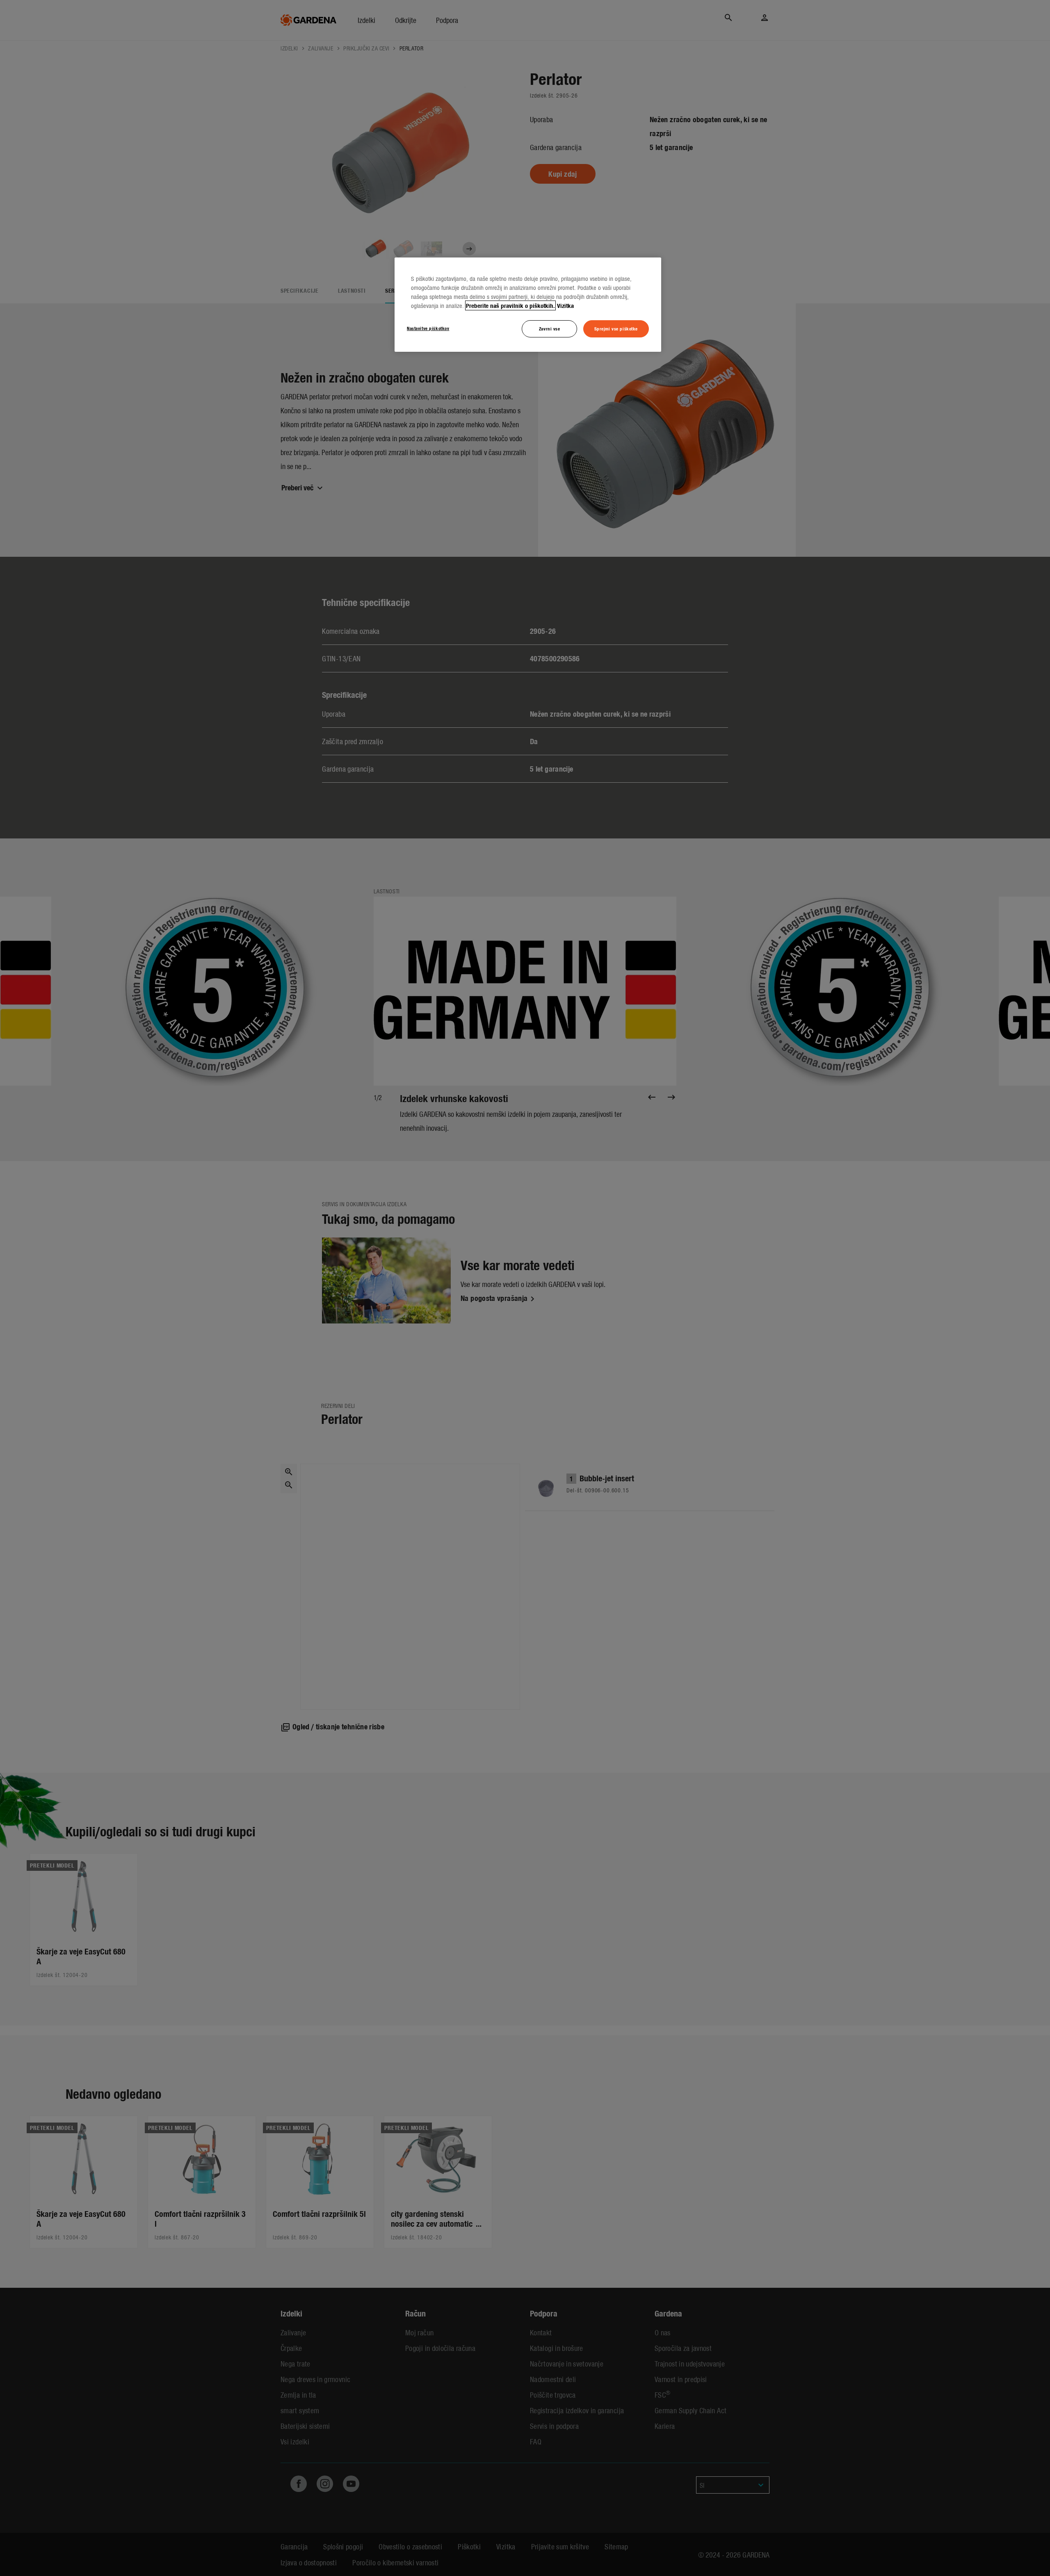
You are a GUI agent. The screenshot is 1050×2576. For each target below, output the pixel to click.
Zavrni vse (550, 328)
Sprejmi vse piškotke (616, 328)
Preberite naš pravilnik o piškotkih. (510, 305)
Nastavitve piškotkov (428, 328)
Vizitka (565, 305)
